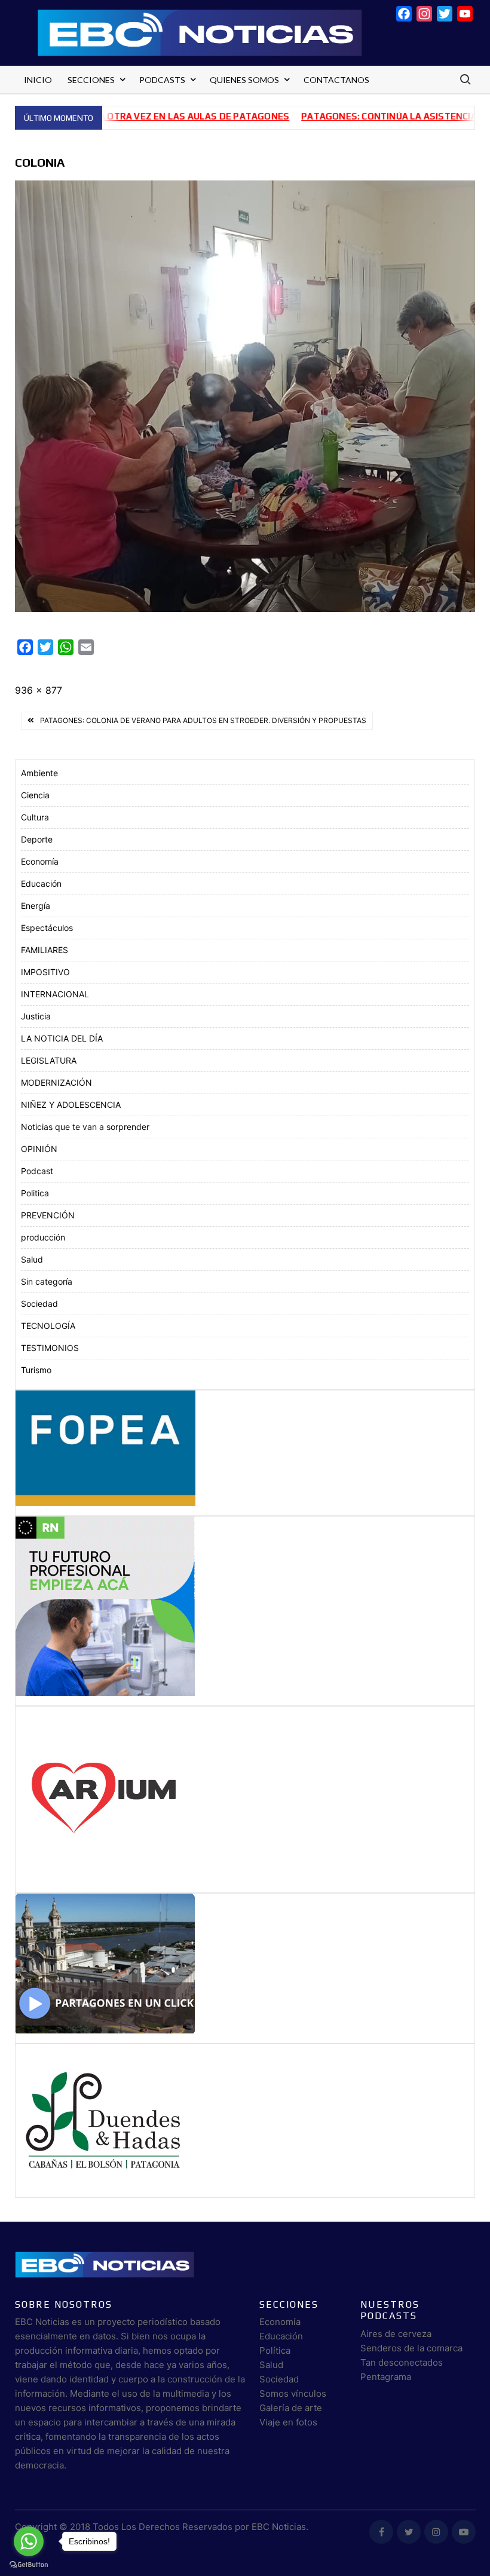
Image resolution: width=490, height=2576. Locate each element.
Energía (36, 906)
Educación (41, 883)
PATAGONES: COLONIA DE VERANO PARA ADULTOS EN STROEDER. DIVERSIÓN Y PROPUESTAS (203, 720)
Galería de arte (291, 2408)
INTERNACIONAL (55, 994)
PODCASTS (162, 80)
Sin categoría (47, 1281)
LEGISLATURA (49, 1060)
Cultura (35, 817)
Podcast (37, 1171)
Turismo (36, 1370)
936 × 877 (39, 690)
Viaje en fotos (288, 2422)
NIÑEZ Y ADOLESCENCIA (71, 1105)
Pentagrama (386, 2377)
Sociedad (39, 1304)
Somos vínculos (293, 2393)
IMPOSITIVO (45, 972)
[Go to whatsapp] (29, 2541)
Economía (40, 861)
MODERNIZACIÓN (56, 1082)
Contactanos (336, 80)
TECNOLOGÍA (48, 1326)
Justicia (36, 1016)
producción (43, 1237)
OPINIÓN (39, 1149)
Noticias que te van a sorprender (85, 1127)
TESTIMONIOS (50, 1348)
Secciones (91, 80)
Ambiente (39, 773)
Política (275, 2350)
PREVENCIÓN (48, 1215)
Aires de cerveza (396, 2334)
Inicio (38, 80)
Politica (35, 1193)
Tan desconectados (402, 2362)
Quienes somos (244, 80)
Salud (32, 1259)
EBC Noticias (279, 2527)
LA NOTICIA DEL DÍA (62, 1038)
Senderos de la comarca (411, 2348)
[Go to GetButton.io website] (29, 2564)
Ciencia (35, 795)
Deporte (37, 839)
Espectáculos (47, 928)
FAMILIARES (45, 950)
